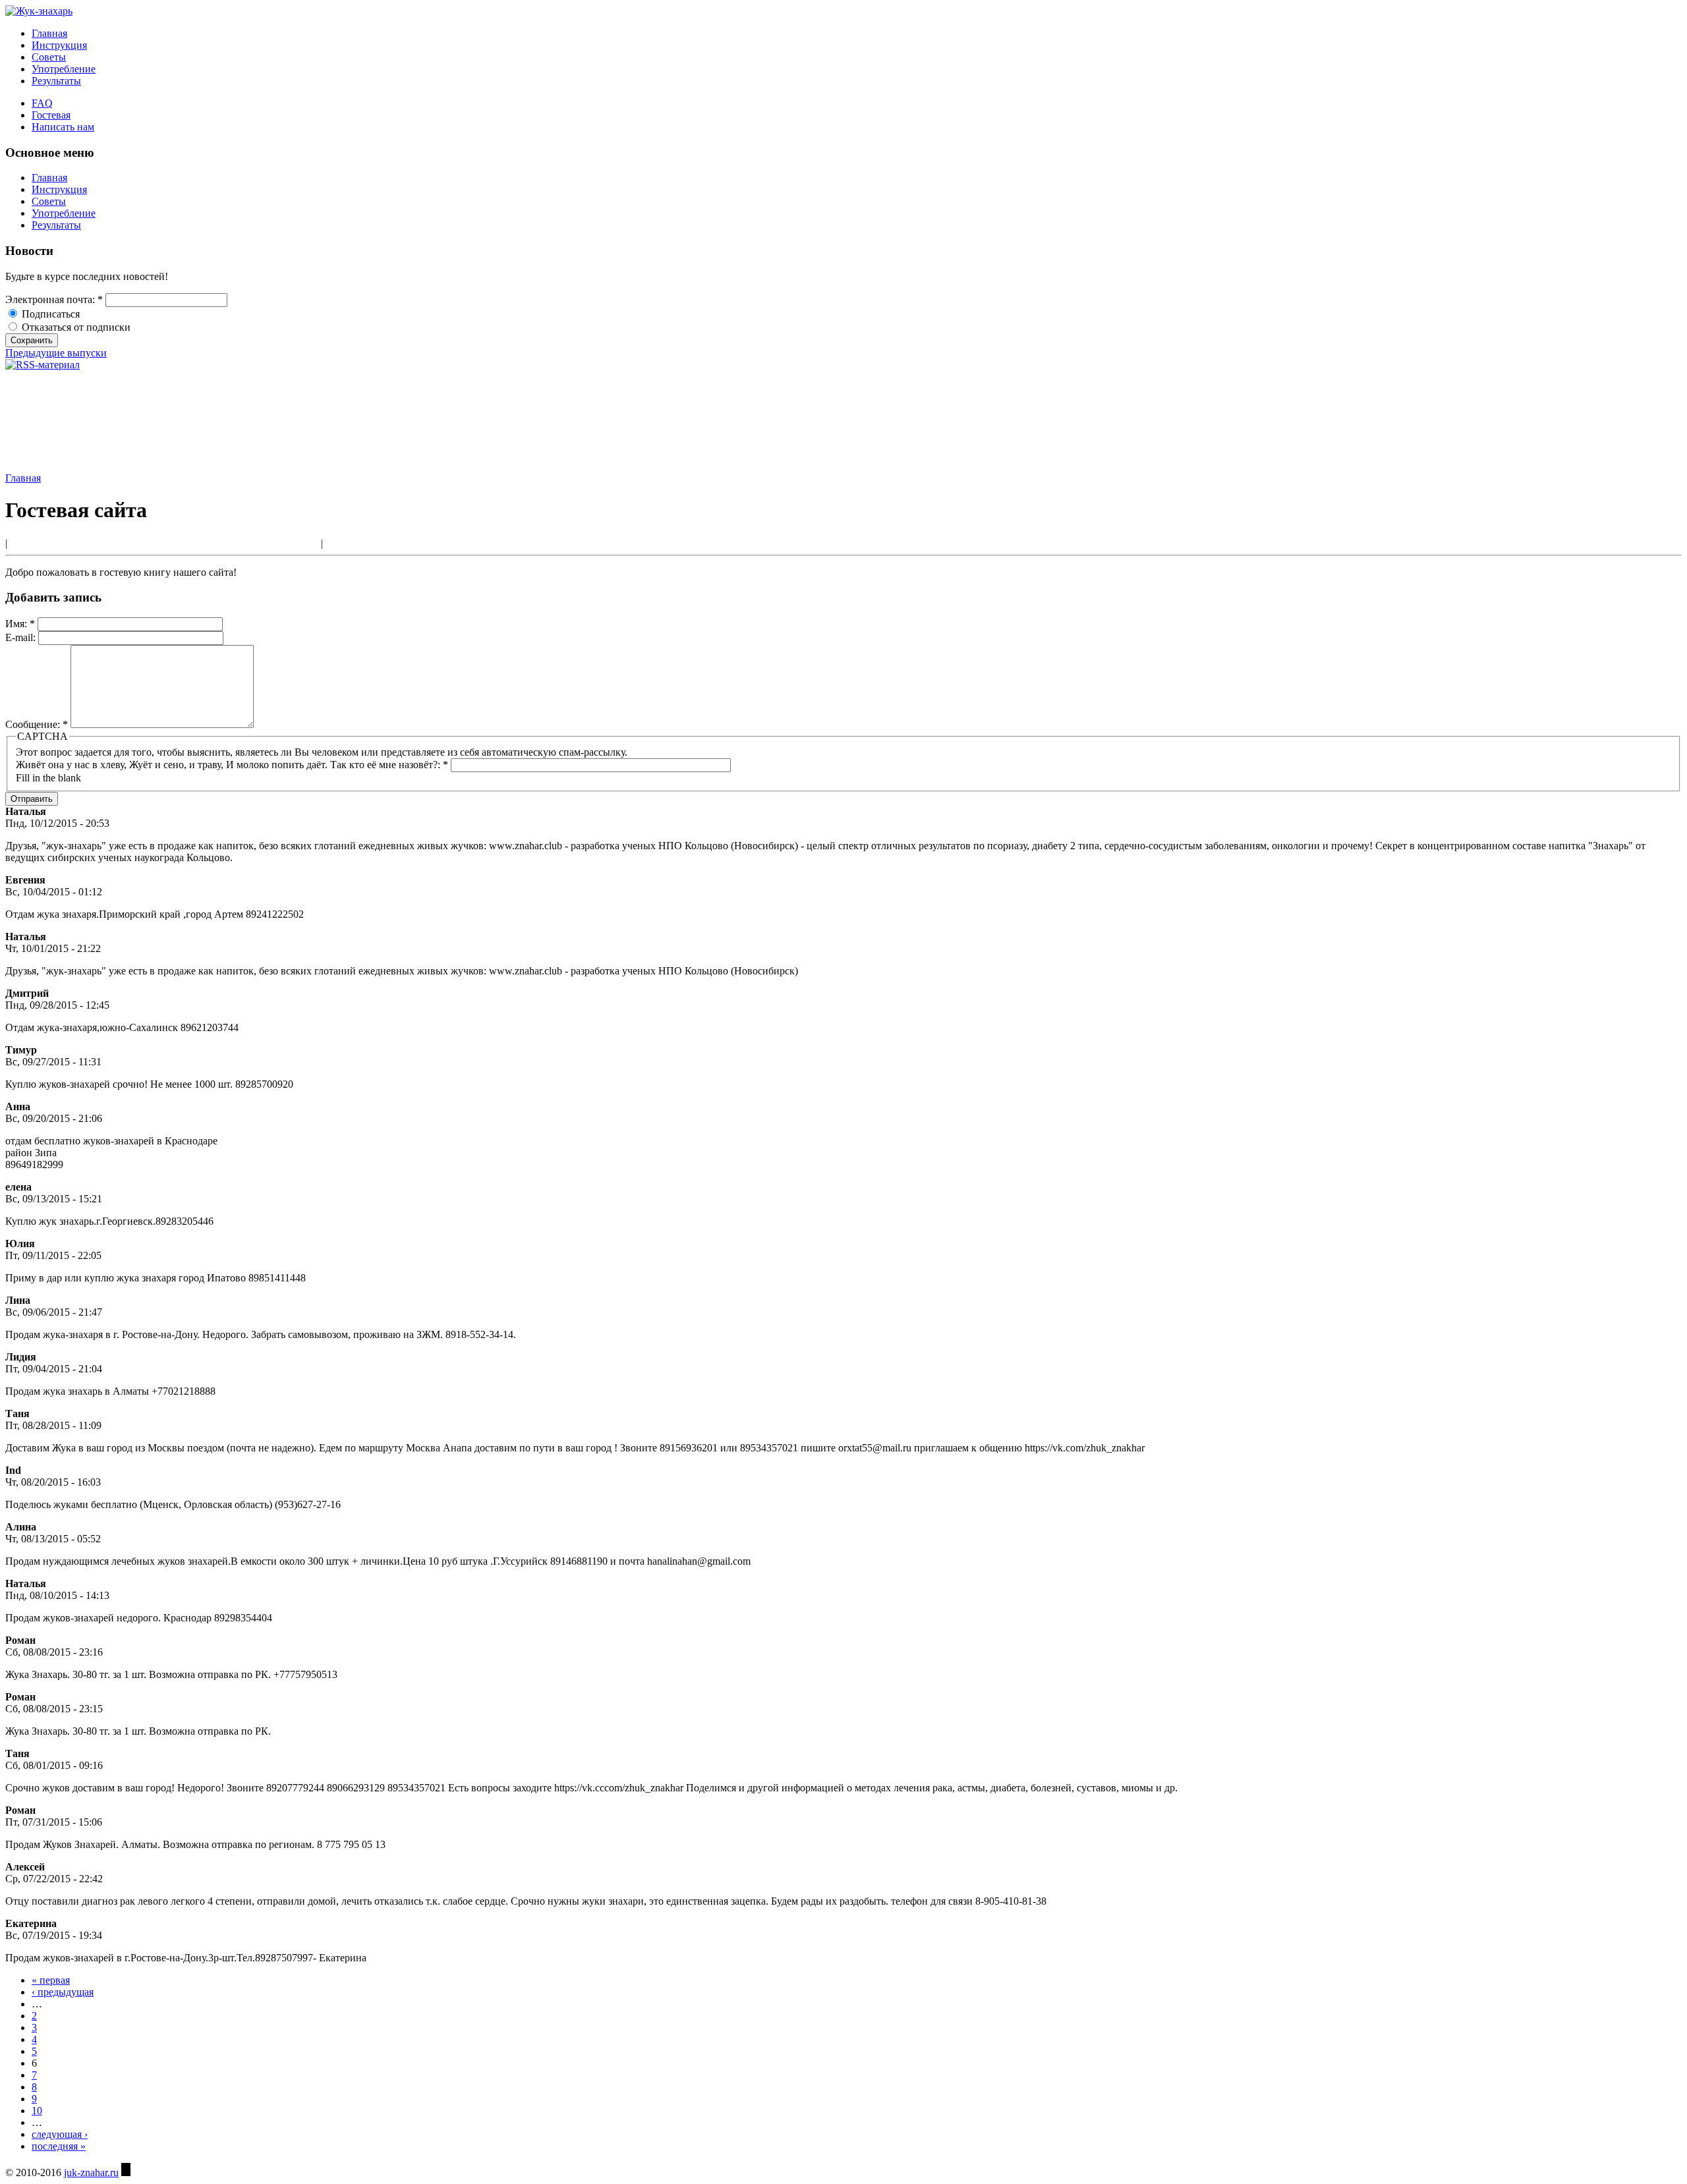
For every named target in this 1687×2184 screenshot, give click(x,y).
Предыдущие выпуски (56, 353)
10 (37, 2111)
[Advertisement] (65, 420)
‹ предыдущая (63, 1992)
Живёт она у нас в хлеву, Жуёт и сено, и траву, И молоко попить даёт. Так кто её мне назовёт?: (232, 765)
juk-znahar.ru (91, 2172)
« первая (51, 1980)
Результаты (56, 81)
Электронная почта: (54, 299)
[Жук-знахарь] (39, 11)
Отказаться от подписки (75, 327)
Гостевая (51, 115)
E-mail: (22, 637)
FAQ (42, 103)
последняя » (59, 2146)
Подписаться (49, 314)
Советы (49, 57)
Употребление (64, 69)
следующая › (60, 2134)
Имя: (20, 624)
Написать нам (63, 127)
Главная (49, 33)
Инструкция (59, 45)
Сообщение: (37, 724)
